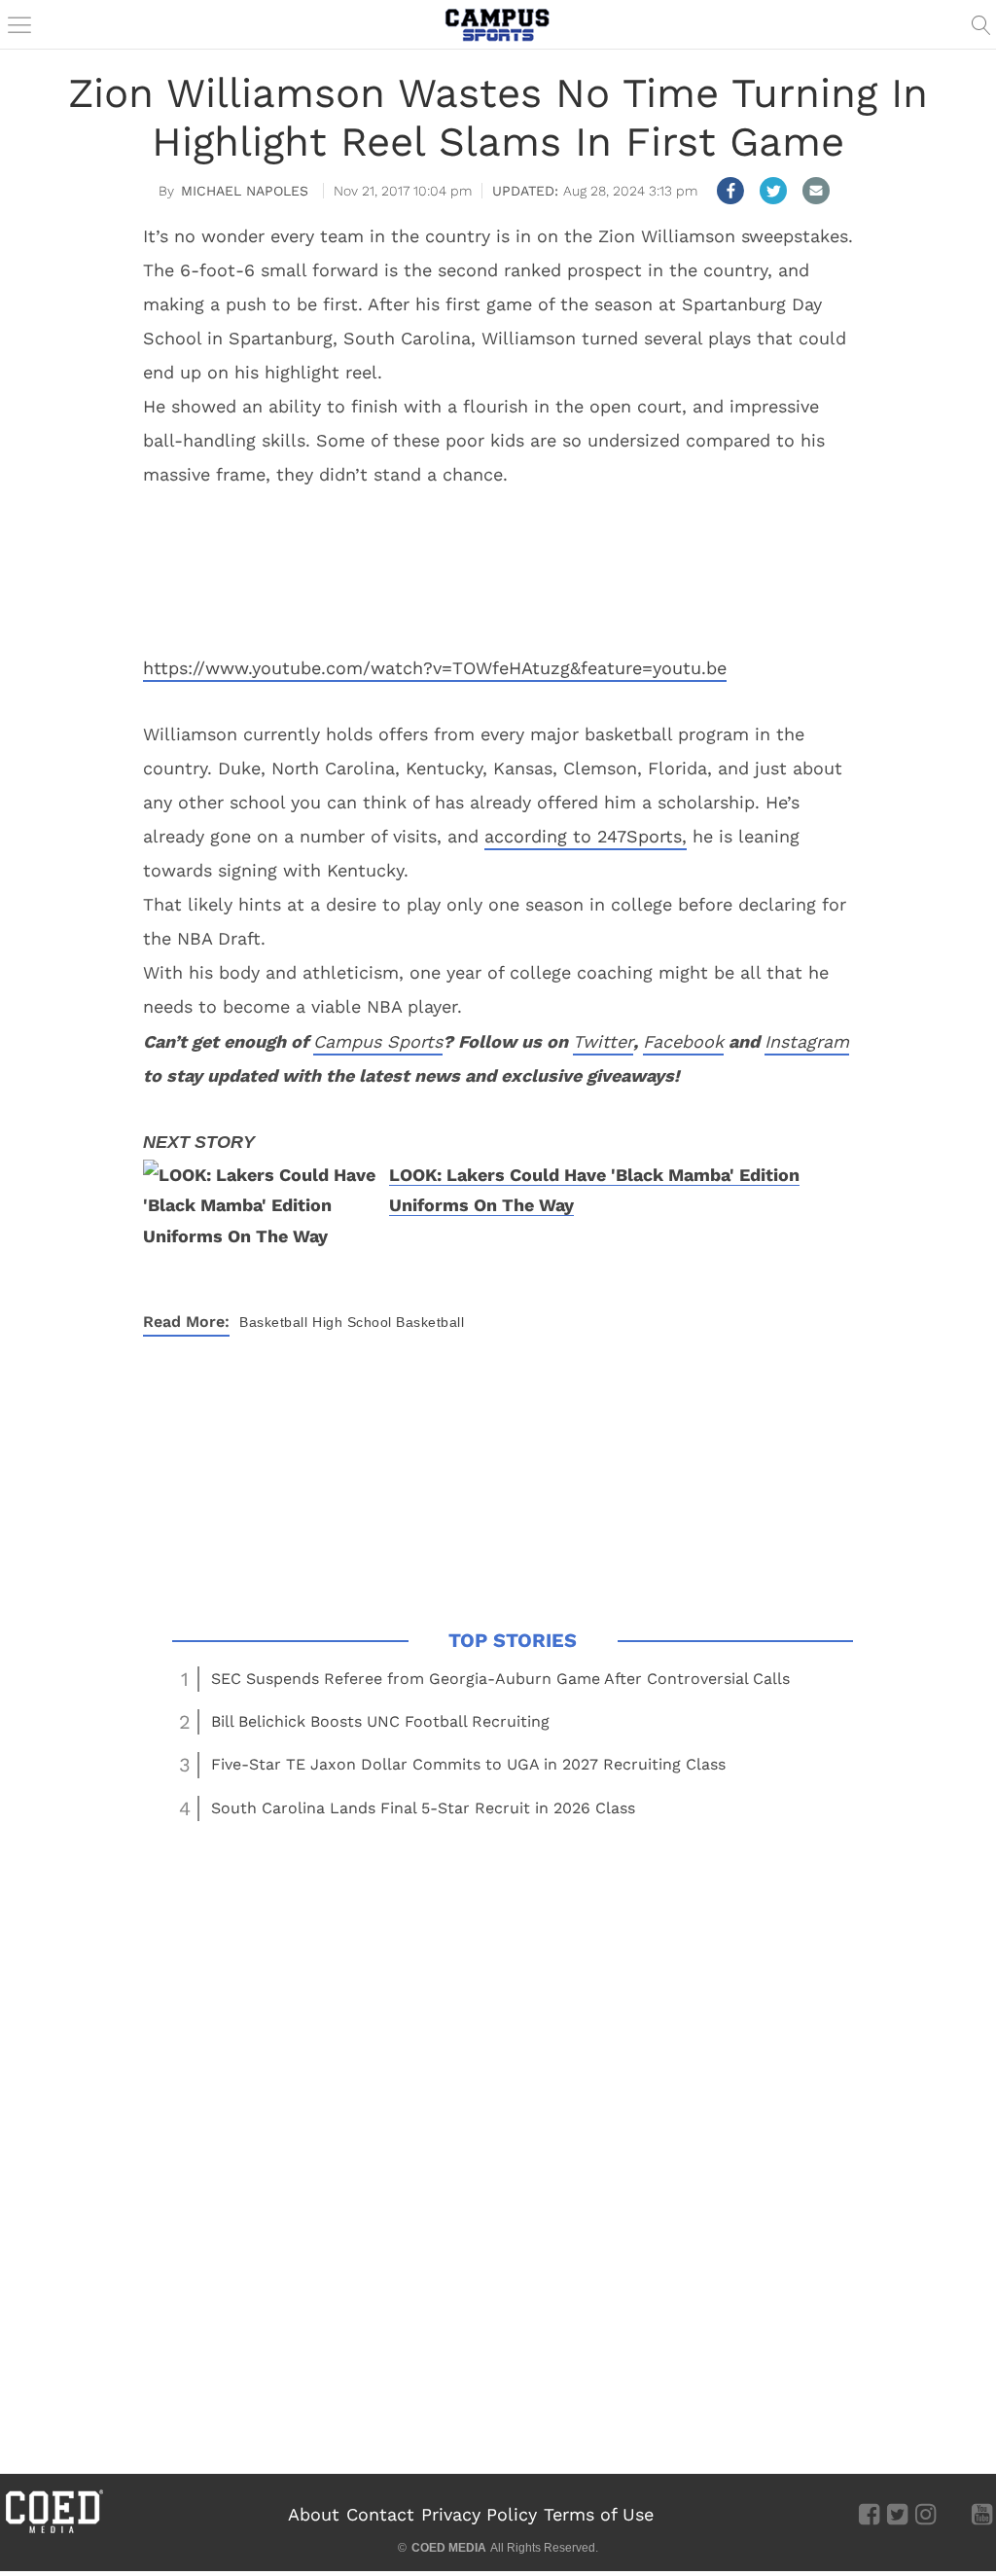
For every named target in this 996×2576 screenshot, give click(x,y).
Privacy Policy (479, 2514)
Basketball (273, 1322)
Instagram (807, 1041)
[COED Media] (53, 2531)
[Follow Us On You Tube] (982, 2514)
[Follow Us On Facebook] (869, 2514)
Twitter (603, 1041)
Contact (380, 2514)
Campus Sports (378, 1041)
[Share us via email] (816, 191)
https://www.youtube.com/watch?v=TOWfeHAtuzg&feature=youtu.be (435, 668)
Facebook (683, 1041)
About (314, 2514)
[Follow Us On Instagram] (925, 2514)
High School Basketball (388, 1322)
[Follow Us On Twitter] (897, 2514)
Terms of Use (599, 2514)
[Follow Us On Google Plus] (954, 2514)
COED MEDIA (449, 2548)
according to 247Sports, (586, 836)
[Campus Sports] (498, 24)
